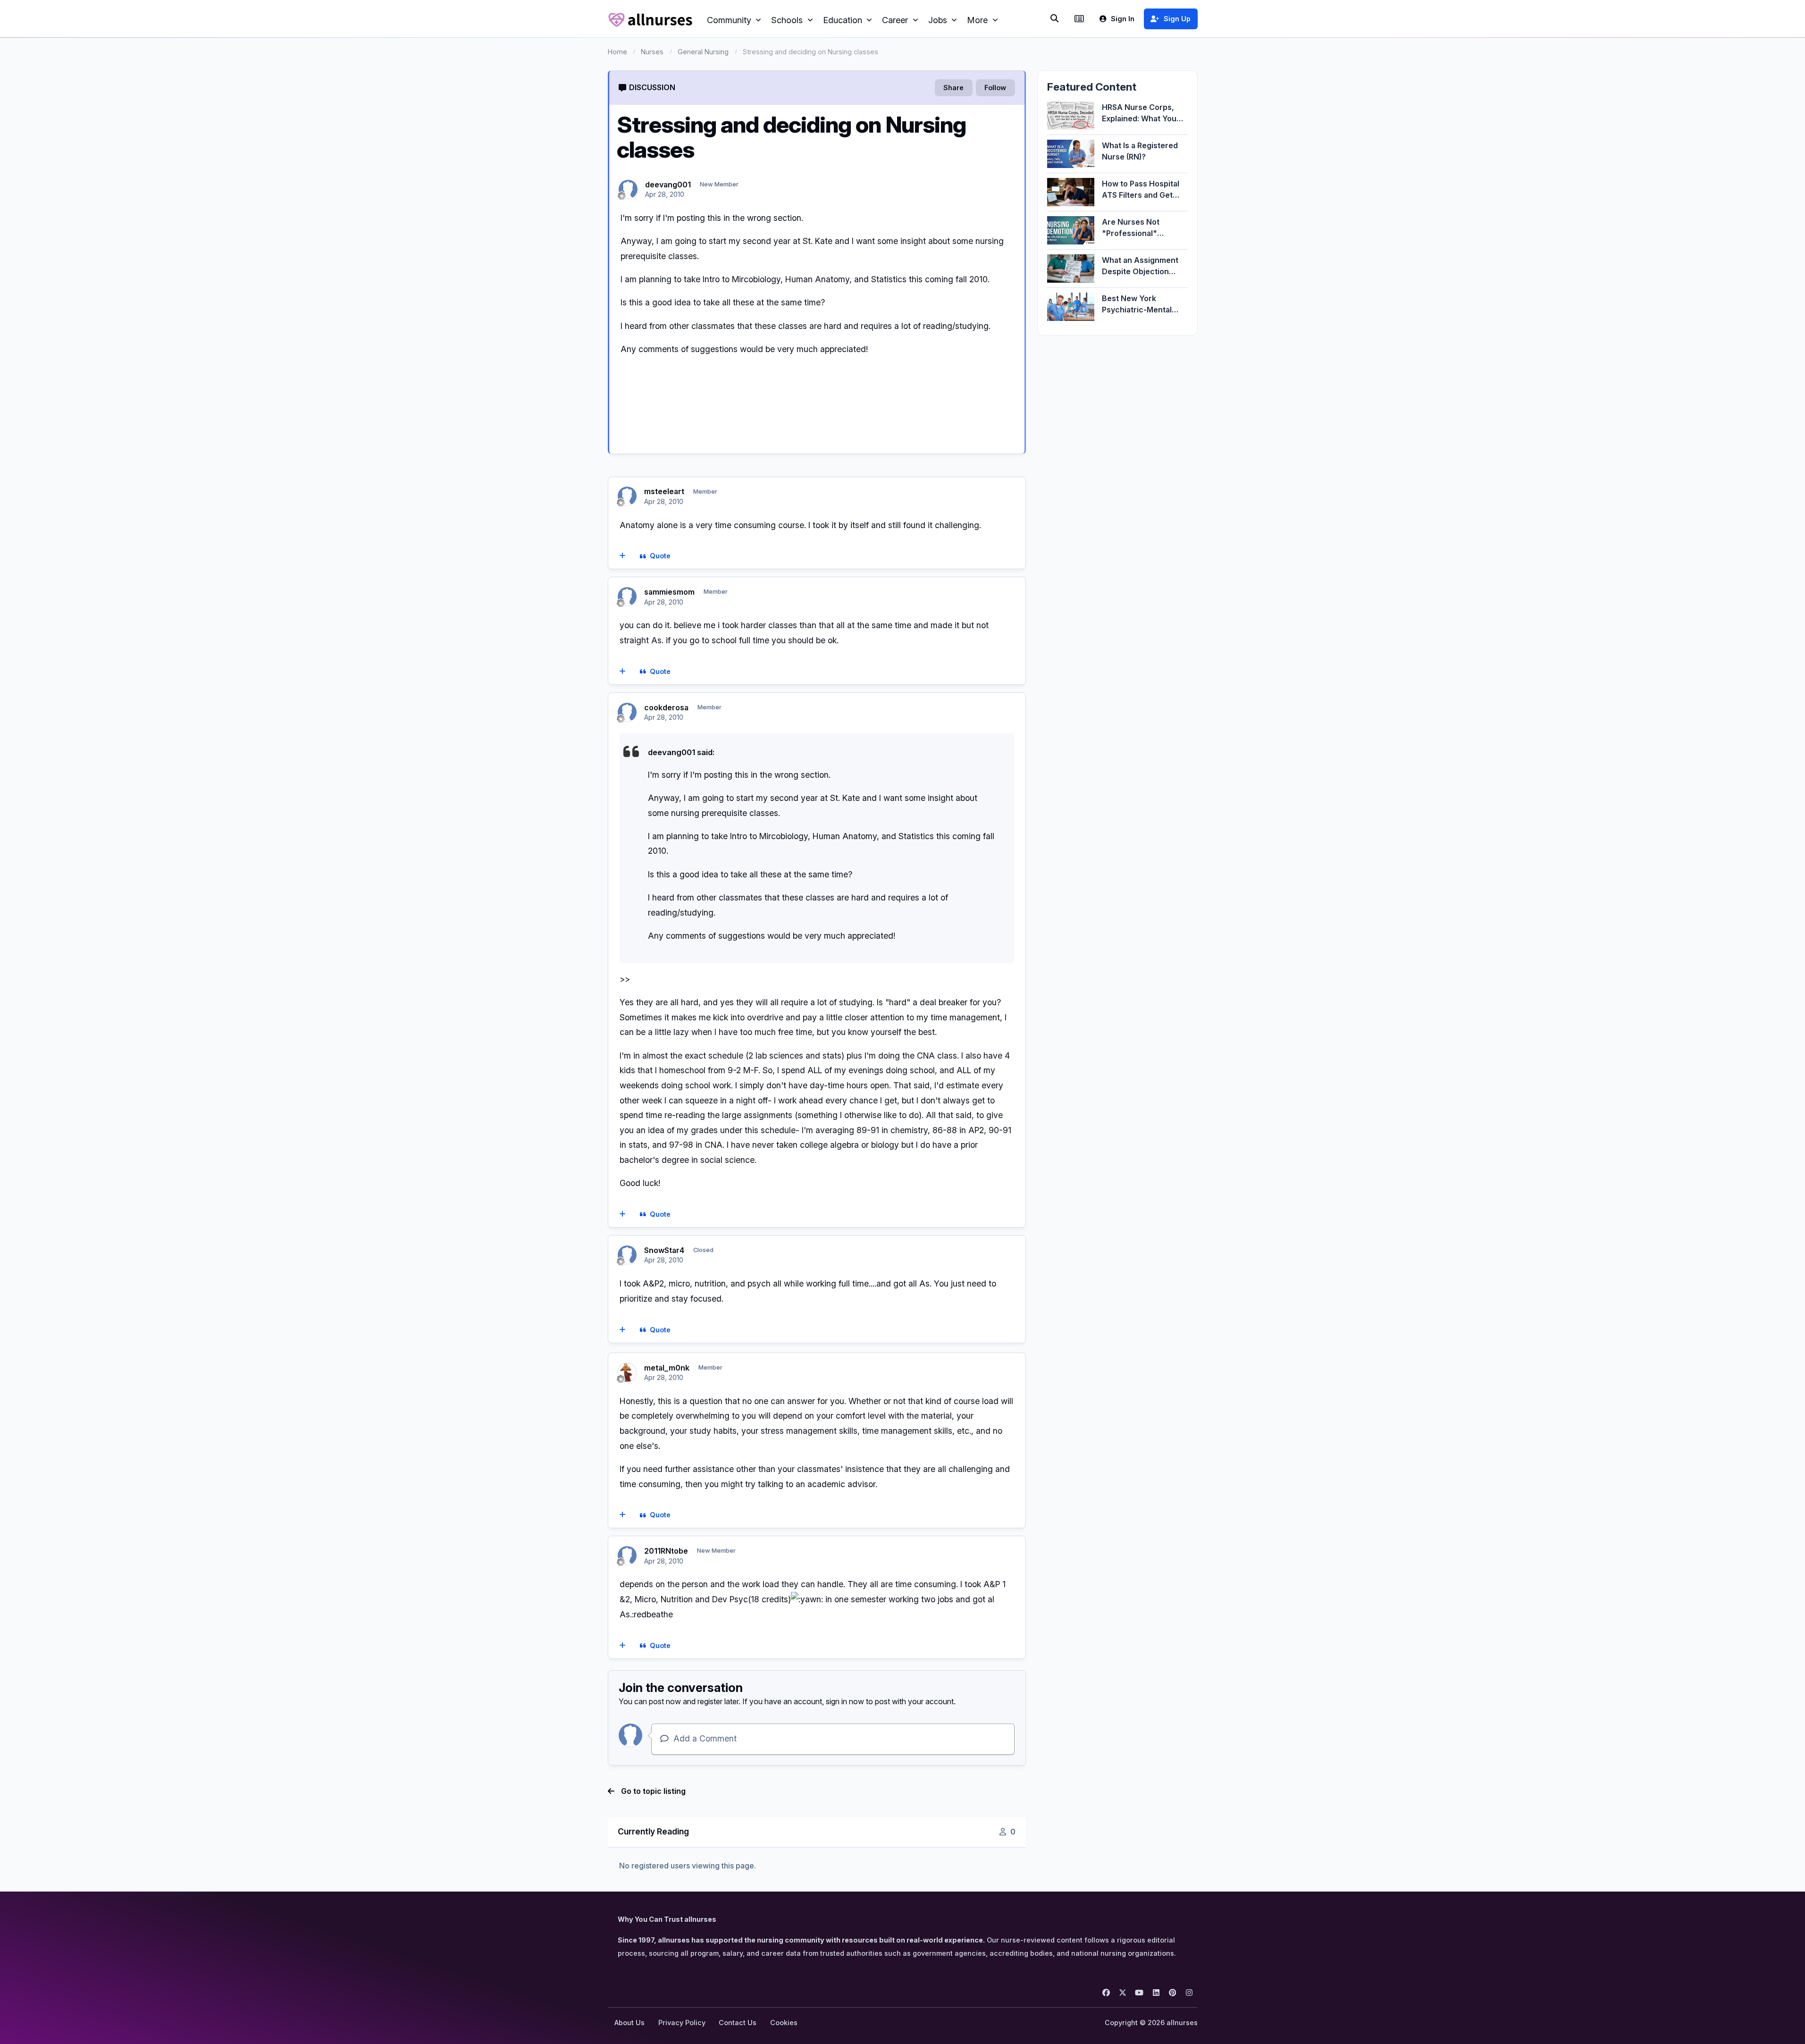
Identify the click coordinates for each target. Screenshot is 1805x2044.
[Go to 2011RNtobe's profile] (627, 1556)
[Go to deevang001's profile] (628, 189)
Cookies (784, 2023)
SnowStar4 (664, 1250)
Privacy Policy (682, 2023)
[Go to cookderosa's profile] (627, 712)
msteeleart (664, 491)
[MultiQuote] (622, 556)
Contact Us (738, 2023)
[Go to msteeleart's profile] (627, 496)
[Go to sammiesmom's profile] (627, 597)
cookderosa (666, 707)
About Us (630, 2023)
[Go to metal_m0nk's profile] (627, 1372)
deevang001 (668, 185)
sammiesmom (669, 592)
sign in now (845, 1701)
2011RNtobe (666, 1551)
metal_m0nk (667, 1368)
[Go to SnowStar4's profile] (627, 1255)
